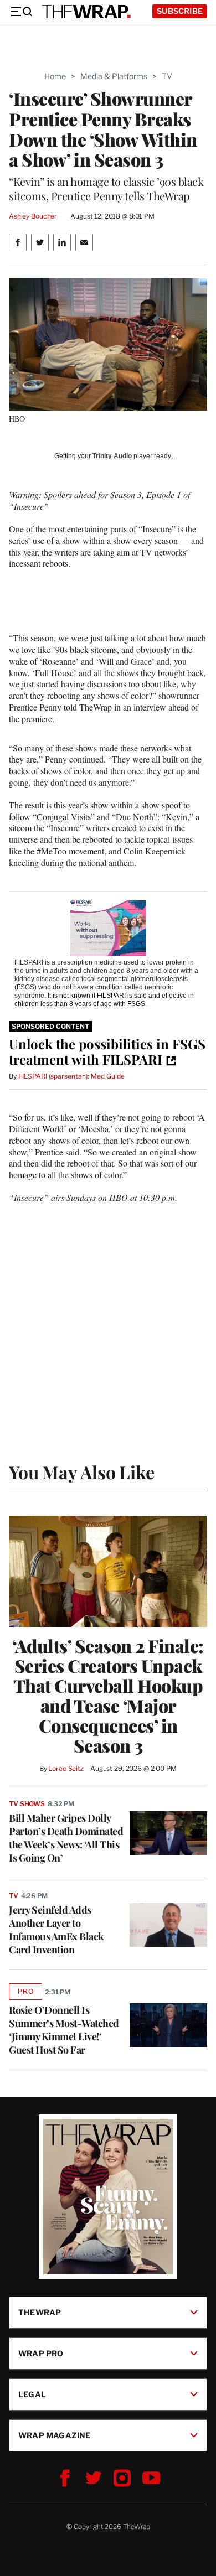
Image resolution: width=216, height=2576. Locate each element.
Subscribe (180, 11)
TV (167, 76)
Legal (32, 2394)
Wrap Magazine (55, 2435)
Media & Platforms (114, 76)
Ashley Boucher (33, 216)
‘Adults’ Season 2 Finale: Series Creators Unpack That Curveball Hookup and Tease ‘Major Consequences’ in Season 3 (108, 1696)
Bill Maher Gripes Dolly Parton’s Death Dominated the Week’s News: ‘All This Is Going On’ (66, 1838)
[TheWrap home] (86, 12)
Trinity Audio (112, 456)
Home (55, 76)
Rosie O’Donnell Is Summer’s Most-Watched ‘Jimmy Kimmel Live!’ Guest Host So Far (64, 2030)
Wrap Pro (41, 2353)
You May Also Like (82, 1472)
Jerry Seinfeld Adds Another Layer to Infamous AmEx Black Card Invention (56, 1930)
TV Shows (27, 1804)
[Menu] (21, 12)
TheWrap (40, 2312)
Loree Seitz (66, 1768)
